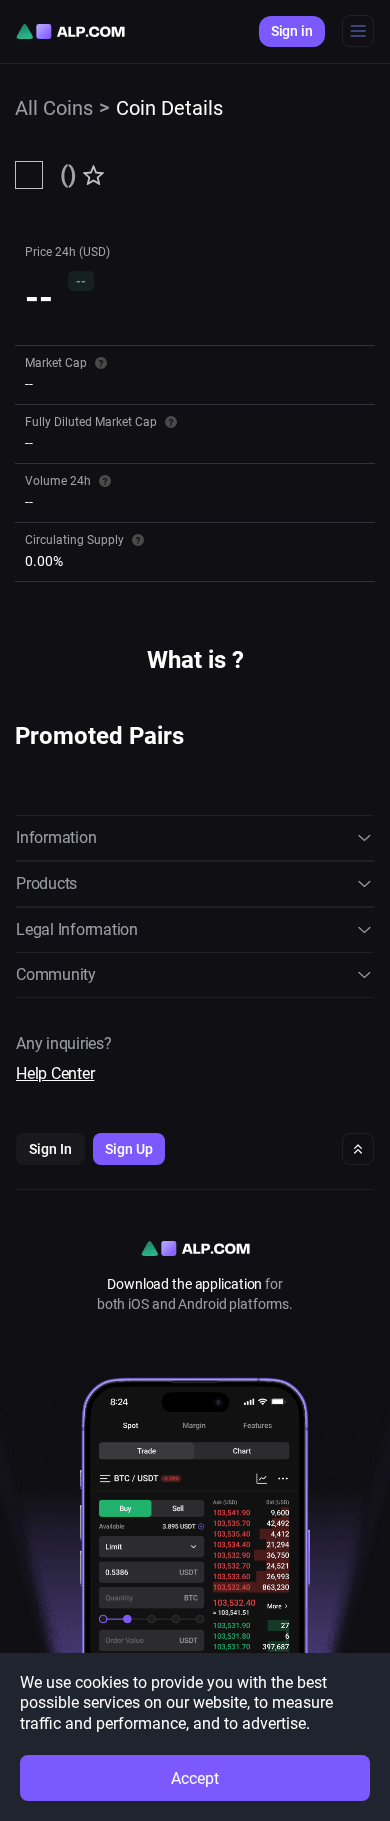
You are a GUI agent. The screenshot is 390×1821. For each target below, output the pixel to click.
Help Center (55, 1073)
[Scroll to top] (358, 1149)
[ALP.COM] (70, 31)
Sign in (292, 31)
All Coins (54, 108)
